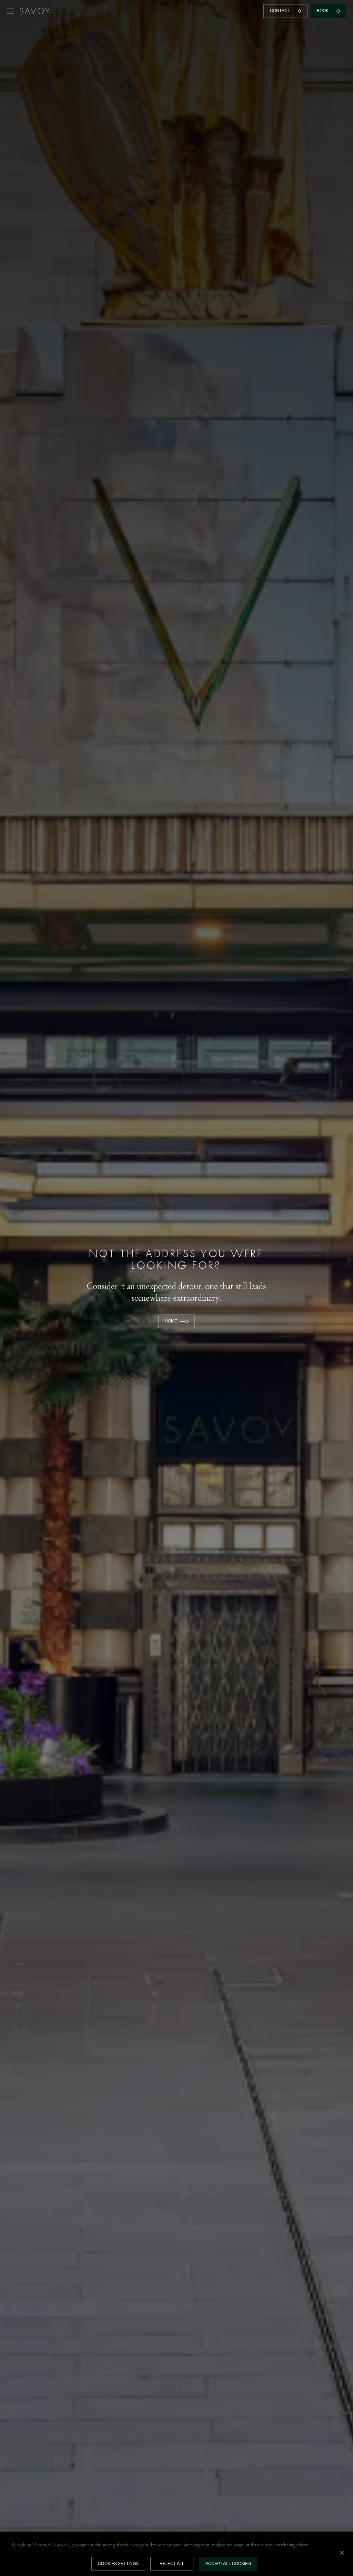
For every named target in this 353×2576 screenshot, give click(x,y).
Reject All (172, 2564)
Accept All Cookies (228, 2564)
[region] (176, 2554)
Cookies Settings (118, 2564)
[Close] (342, 2553)
